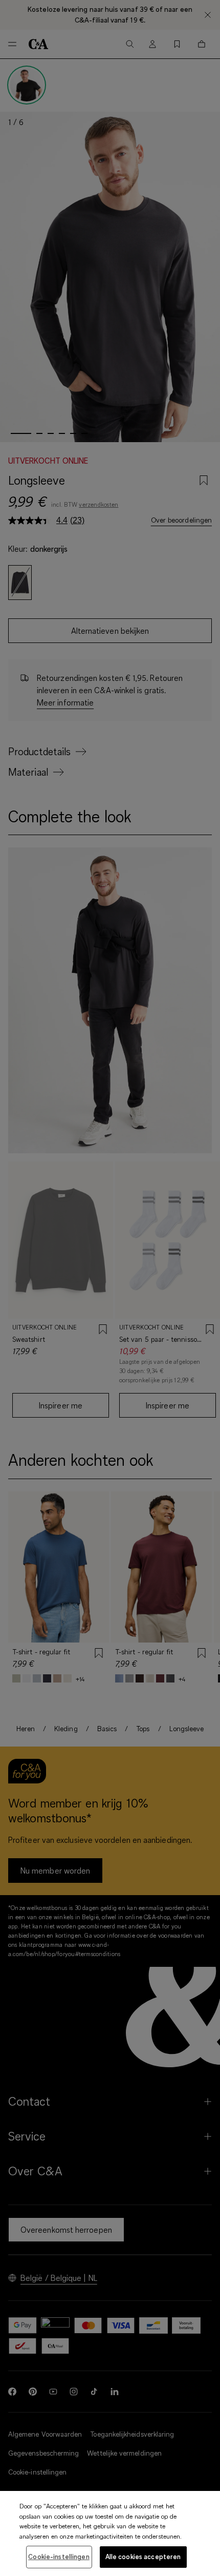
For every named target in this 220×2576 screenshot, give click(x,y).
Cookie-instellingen (59, 2557)
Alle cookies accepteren (143, 2557)
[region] (110, 2533)
